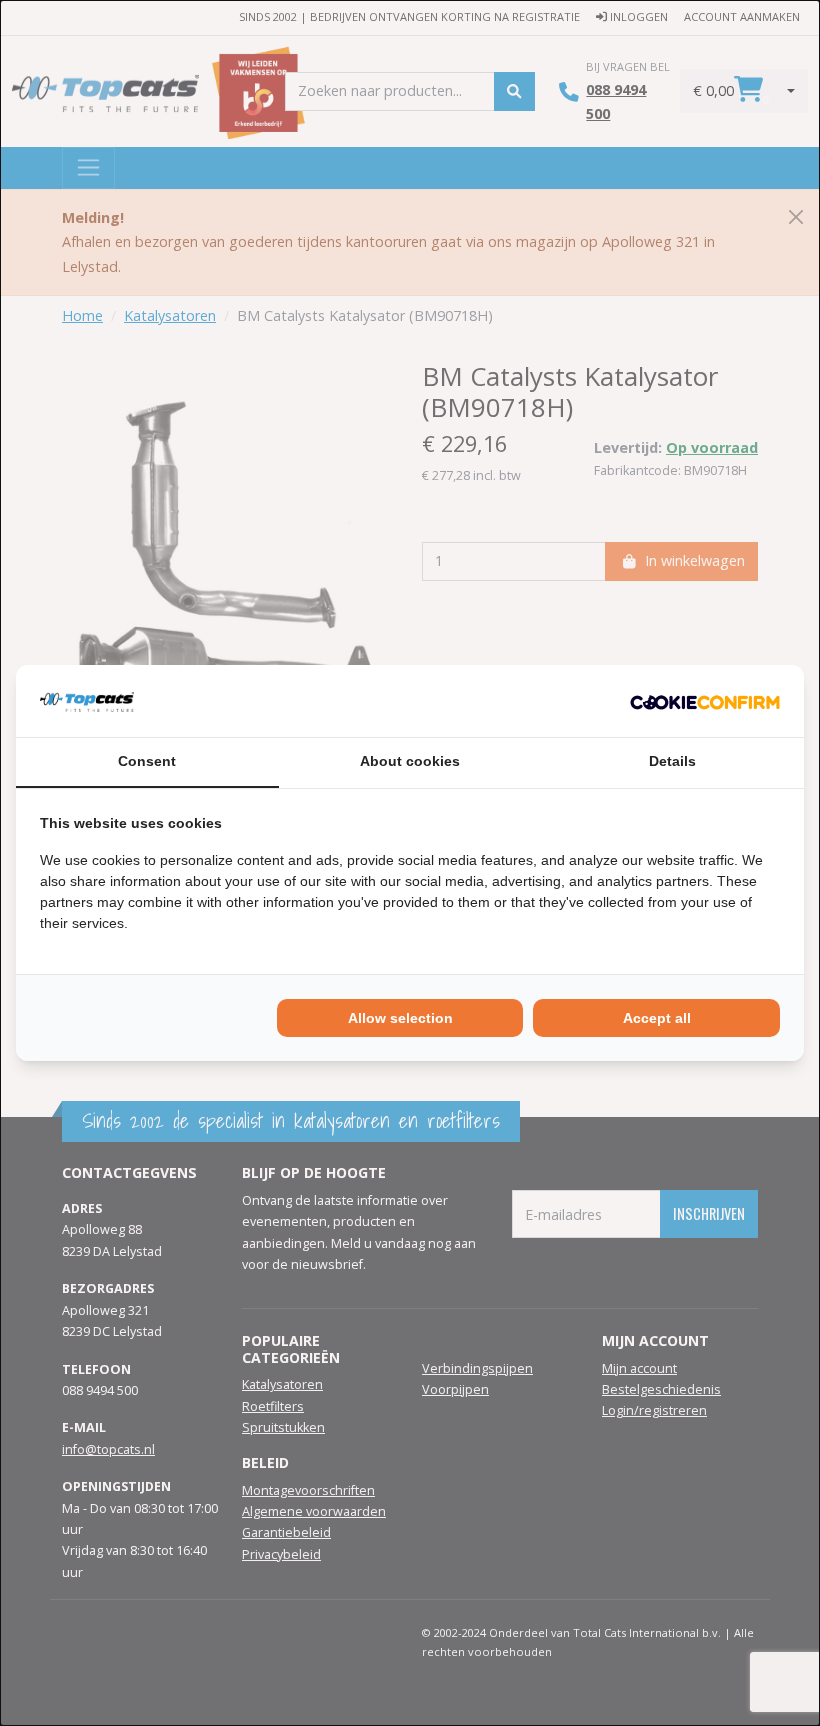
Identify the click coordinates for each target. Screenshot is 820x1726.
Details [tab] (672, 761)
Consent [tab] (147, 761)
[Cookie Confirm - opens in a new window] (705, 701)
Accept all (657, 1018)
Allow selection (400, 1018)
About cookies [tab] (410, 761)
